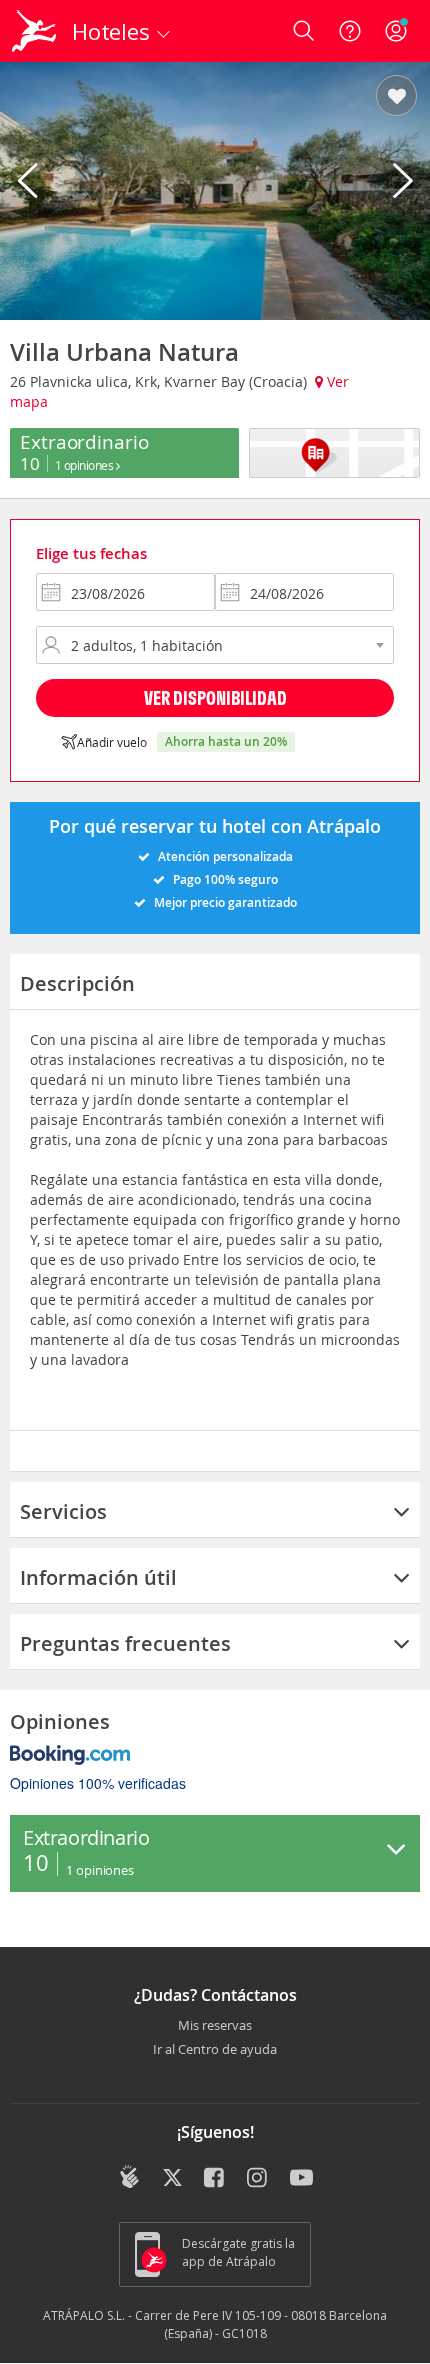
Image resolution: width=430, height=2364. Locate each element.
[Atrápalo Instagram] (258, 2179)
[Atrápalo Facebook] (215, 2179)
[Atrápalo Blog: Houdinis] (129, 2177)
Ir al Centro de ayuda (215, 2050)
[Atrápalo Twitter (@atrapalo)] (172, 2179)
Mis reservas (215, 2026)
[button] (396, 97)
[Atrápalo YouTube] (301, 2179)
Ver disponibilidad (215, 697)
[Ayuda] (350, 31)
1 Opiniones (85, 465)
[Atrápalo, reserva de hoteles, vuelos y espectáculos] (34, 31)
